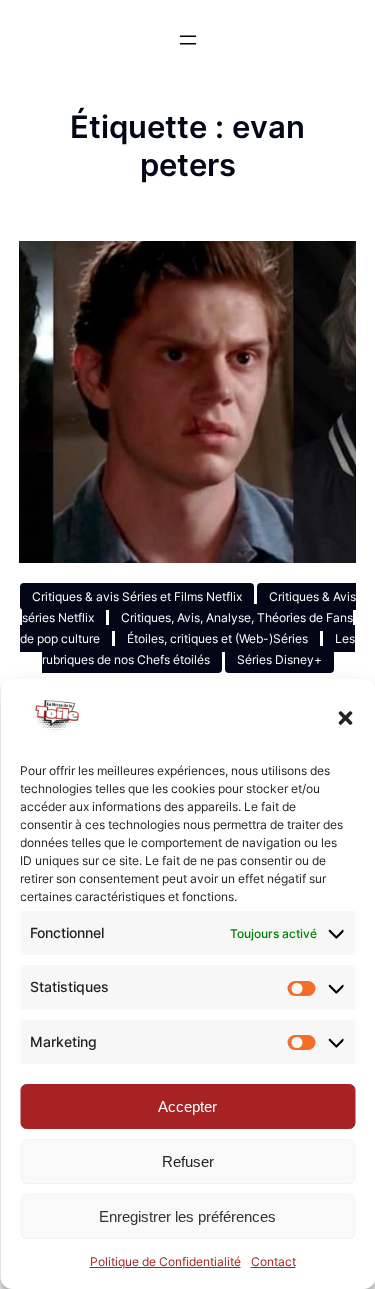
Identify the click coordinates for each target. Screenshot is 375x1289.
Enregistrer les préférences (187, 1216)
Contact (273, 1261)
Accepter (187, 1106)
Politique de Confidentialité (165, 1261)
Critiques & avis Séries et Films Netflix (137, 596)
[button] (345, 718)
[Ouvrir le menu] (188, 40)
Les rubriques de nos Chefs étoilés (199, 649)
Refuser (188, 1161)
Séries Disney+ (279, 659)
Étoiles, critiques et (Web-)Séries (217, 638)
